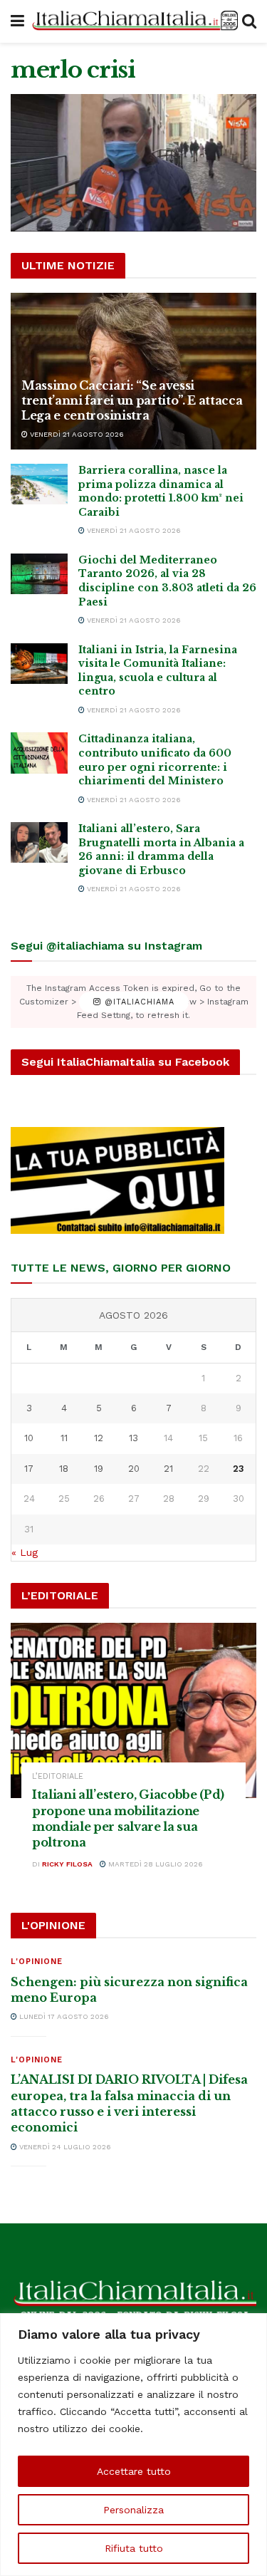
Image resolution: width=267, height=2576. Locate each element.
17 (29, 1469)
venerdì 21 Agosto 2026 (76, 434)
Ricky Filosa (67, 1864)
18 (64, 1469)
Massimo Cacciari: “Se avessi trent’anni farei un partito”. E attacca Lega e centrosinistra (132, 400)
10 (29, 1438)
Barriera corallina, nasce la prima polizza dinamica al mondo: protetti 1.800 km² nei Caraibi (161, 491)
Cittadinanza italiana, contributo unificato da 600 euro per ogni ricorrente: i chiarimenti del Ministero (155, 760)
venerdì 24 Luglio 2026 (64, 2147)
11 (64, 1438)
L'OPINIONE (37, 1962)
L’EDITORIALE (58, 1776)
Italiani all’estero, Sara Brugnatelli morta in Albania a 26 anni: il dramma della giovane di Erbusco (161, 850)
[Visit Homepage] (133, 22)
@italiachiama (138, 1002)
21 (168, 1469)
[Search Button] (249, 21)
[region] (133, 2445)
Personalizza (133, 2510)
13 (133, 1438)
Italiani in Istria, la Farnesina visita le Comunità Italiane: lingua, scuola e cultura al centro (158, 671)
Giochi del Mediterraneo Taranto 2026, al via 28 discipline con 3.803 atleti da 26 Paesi (167, 581)
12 (99, 1438)
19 (99, 1469)
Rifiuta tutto (134, 2548)
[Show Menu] (17, 21)
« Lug (25, 1552)
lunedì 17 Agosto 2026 (63, 2016)
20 (134, 1469)
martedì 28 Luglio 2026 (155, 1864)
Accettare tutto (134, 2471)
